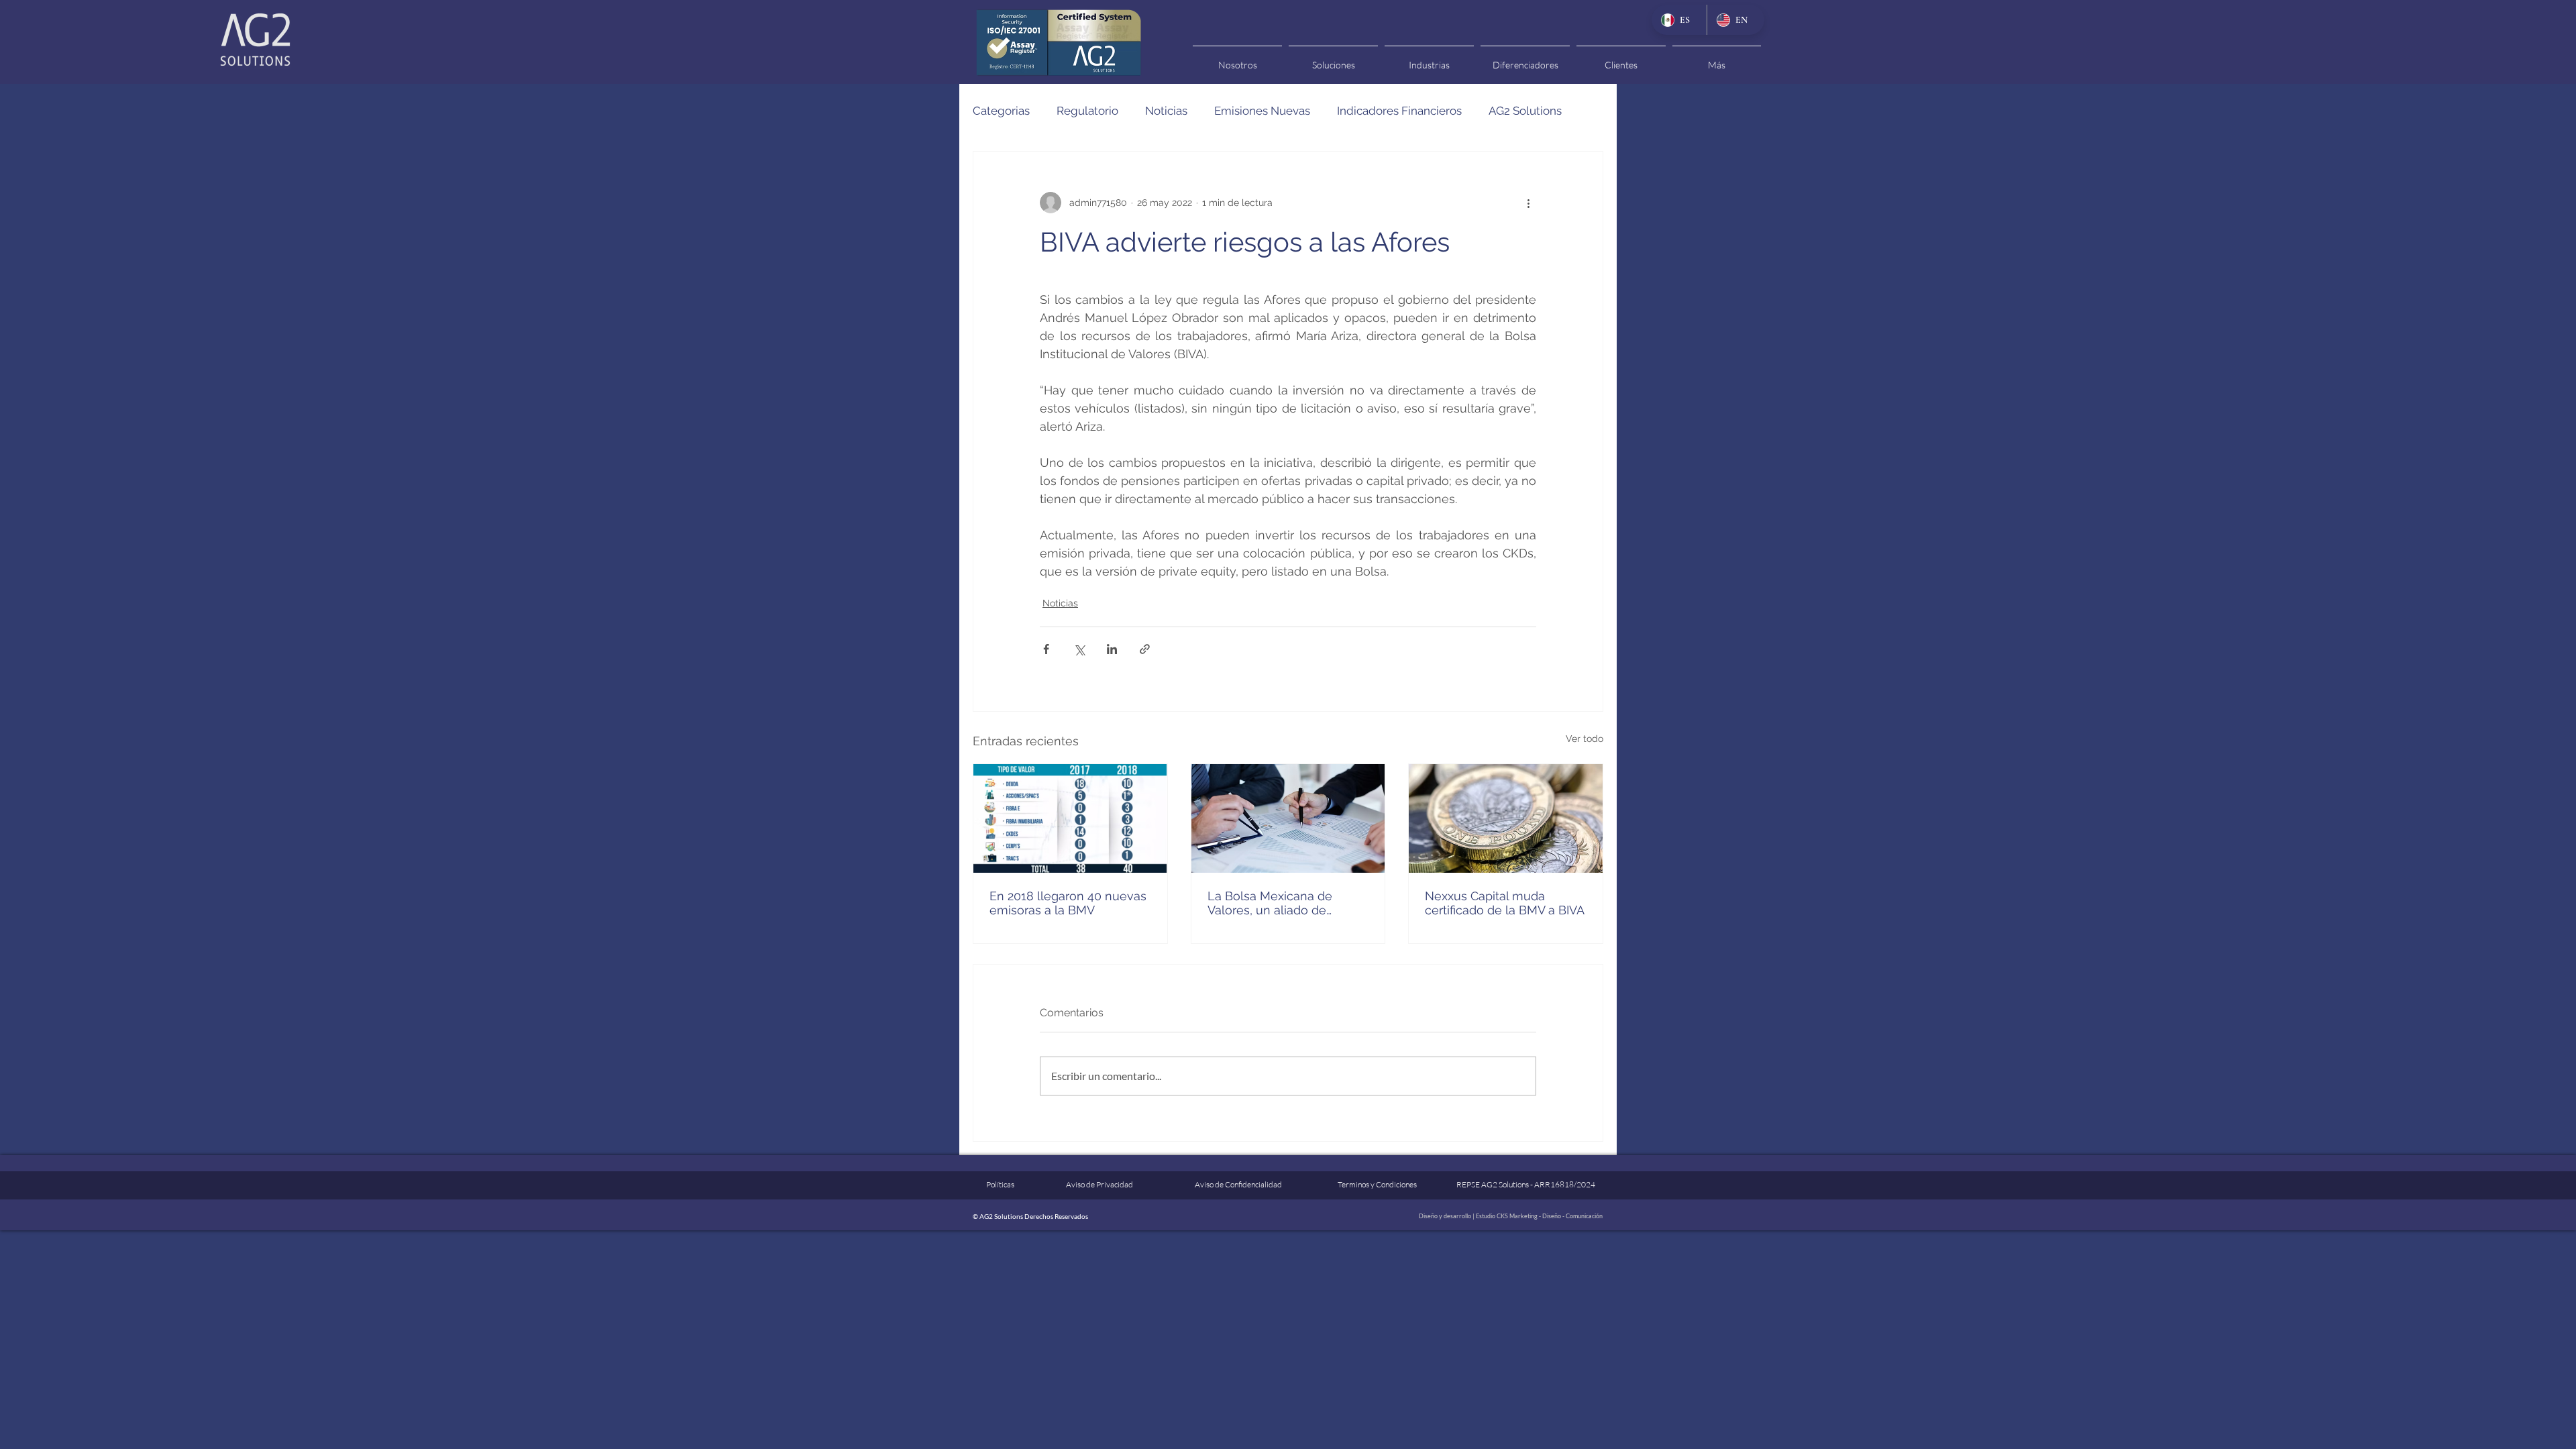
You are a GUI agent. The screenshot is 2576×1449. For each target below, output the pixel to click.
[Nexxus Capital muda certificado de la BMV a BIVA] (1506, 818)
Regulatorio (1087, 111)
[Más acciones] (1528, 203)
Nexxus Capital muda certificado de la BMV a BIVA (1505, 903)
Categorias (1001, 111)
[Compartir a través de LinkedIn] (1112, 649)
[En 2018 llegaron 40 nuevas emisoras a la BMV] (1070, 818)
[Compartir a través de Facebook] (1046, 649)
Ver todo (1585, 739)
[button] (1237, 59)
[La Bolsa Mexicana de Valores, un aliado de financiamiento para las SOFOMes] (1288, 818)
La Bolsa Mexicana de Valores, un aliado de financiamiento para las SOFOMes (1273, 903)
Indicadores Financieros (1399, 111)
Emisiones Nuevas (1262, 111)
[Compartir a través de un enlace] (1145, 649)
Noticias (1166, 111)
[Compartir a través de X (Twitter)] (1079, 649)
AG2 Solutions (1525, 111)
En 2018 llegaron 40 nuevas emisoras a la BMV (1068, 903)
